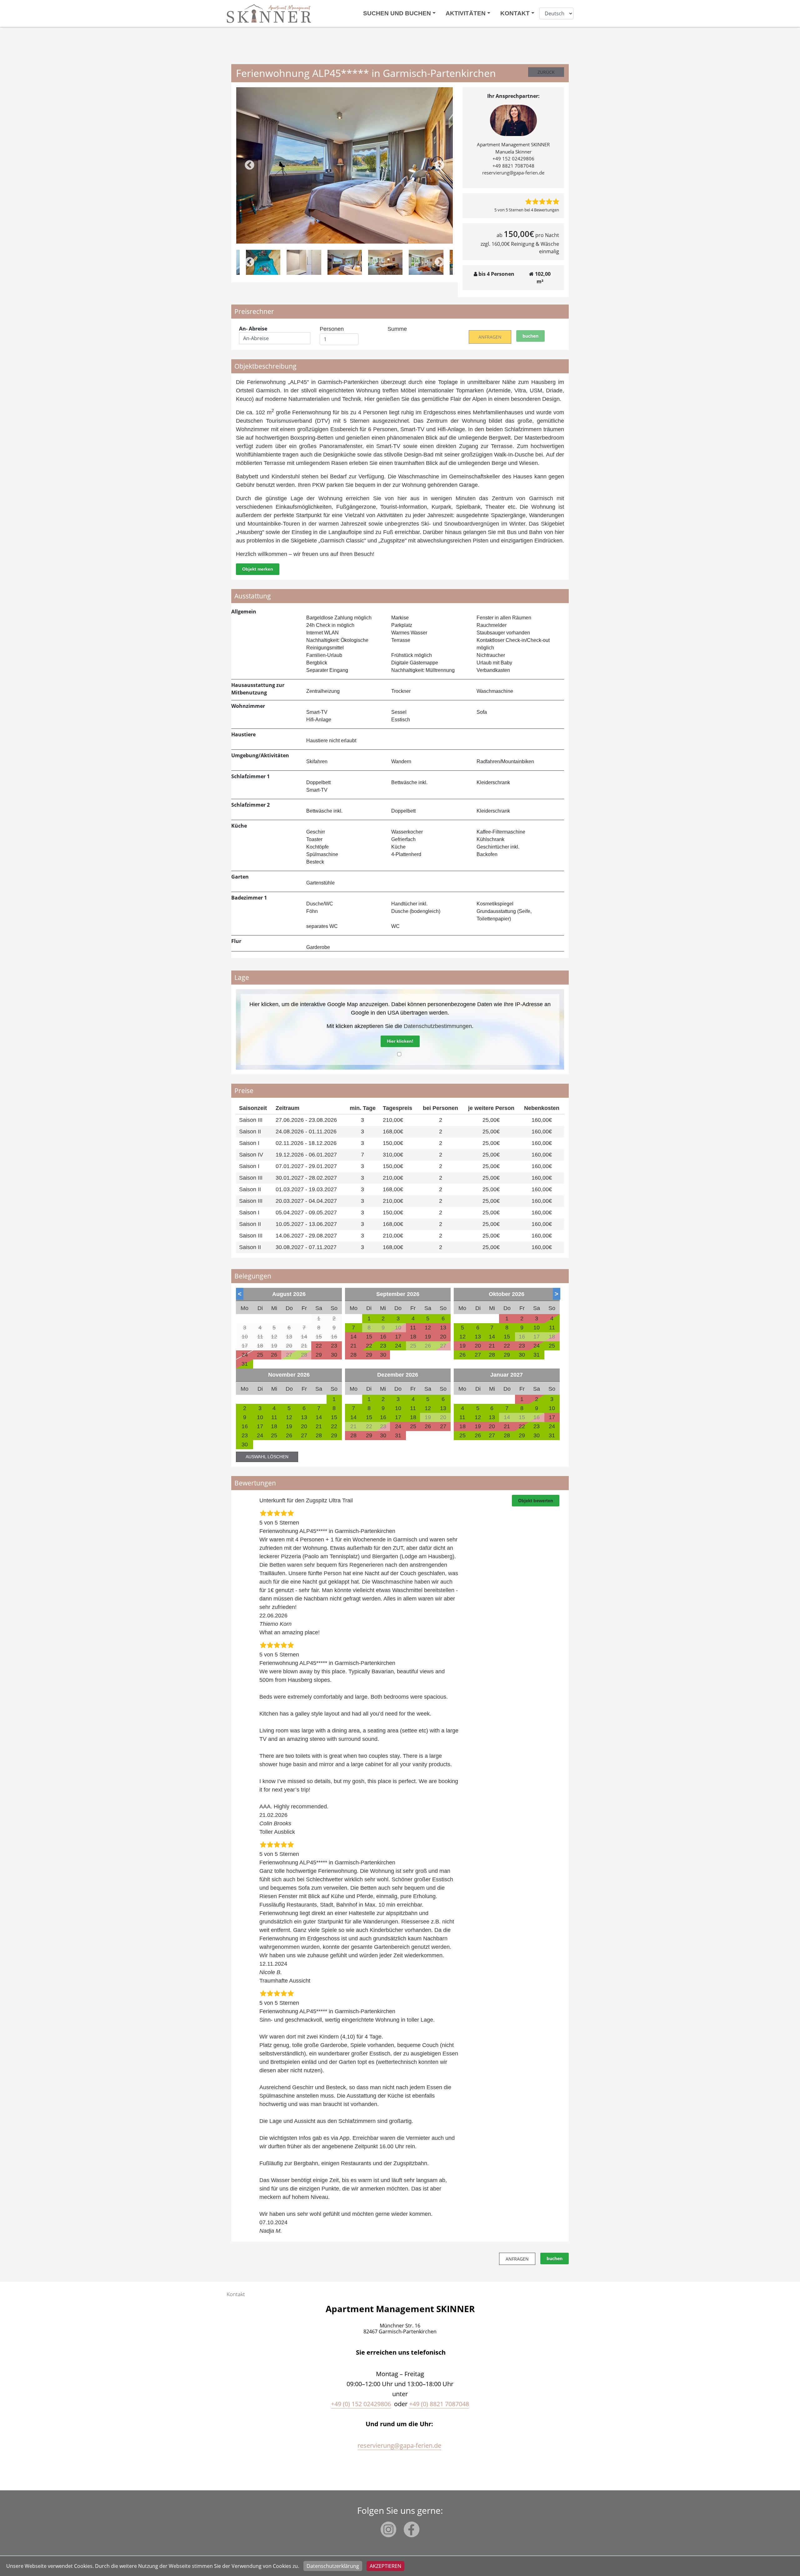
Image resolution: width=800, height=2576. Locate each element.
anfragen (490, 337)
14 (492, 1337)
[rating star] (528, 202)
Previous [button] (250, 166)
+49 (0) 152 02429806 (361, 2404)
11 (552, 1328)
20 (304, 1426)
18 (274, 1426)
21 (319, 1426)
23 (383, 1346)
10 (537, 1328)
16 (245, 1426)
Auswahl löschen (267, 1457)
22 (369, 1346)
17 (260, 1426)
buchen (530, 336)
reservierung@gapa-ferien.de (513, 173)
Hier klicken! (400, 1041)
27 (478, 1355)
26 (462, 1355)
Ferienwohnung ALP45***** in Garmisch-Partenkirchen (327, 1531)
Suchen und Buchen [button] (397, 13)
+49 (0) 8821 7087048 (439, 2404)
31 (245, 1364)
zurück (546, 72)
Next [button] (440, 166)
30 (522, 1355)
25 (552, 1346)
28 (492, 1355)
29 (507, 1355)
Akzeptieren (385, 2566)
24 (398, 1346)
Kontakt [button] (515, 13)
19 (289, 1426)
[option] (345, 165)
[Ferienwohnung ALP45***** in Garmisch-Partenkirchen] (345, 165)
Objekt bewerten (536, 1500)
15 (507, 1337)
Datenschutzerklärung (333, 2566)
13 (478, 1337)
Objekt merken (258, 569)
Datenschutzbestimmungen (438, 1026)
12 (462, 1337)
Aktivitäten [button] (466, 13)
